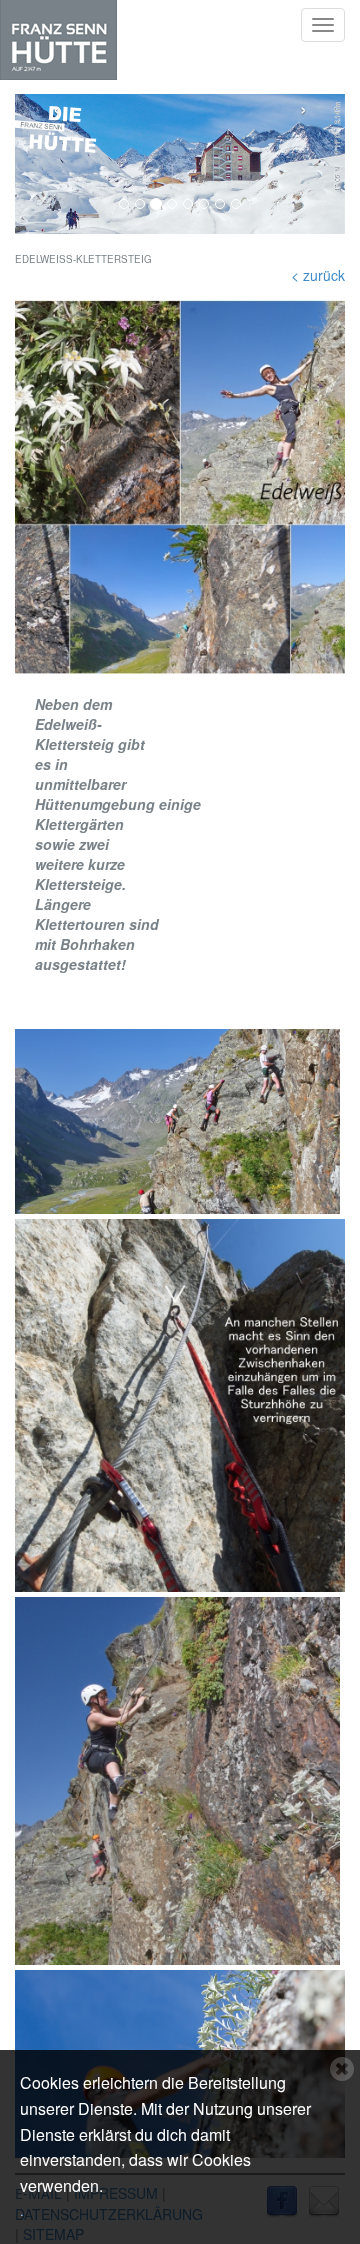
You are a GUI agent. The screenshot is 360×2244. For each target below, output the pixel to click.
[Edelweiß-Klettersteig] (180, 486)
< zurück (318, 275)
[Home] (58, 40)
